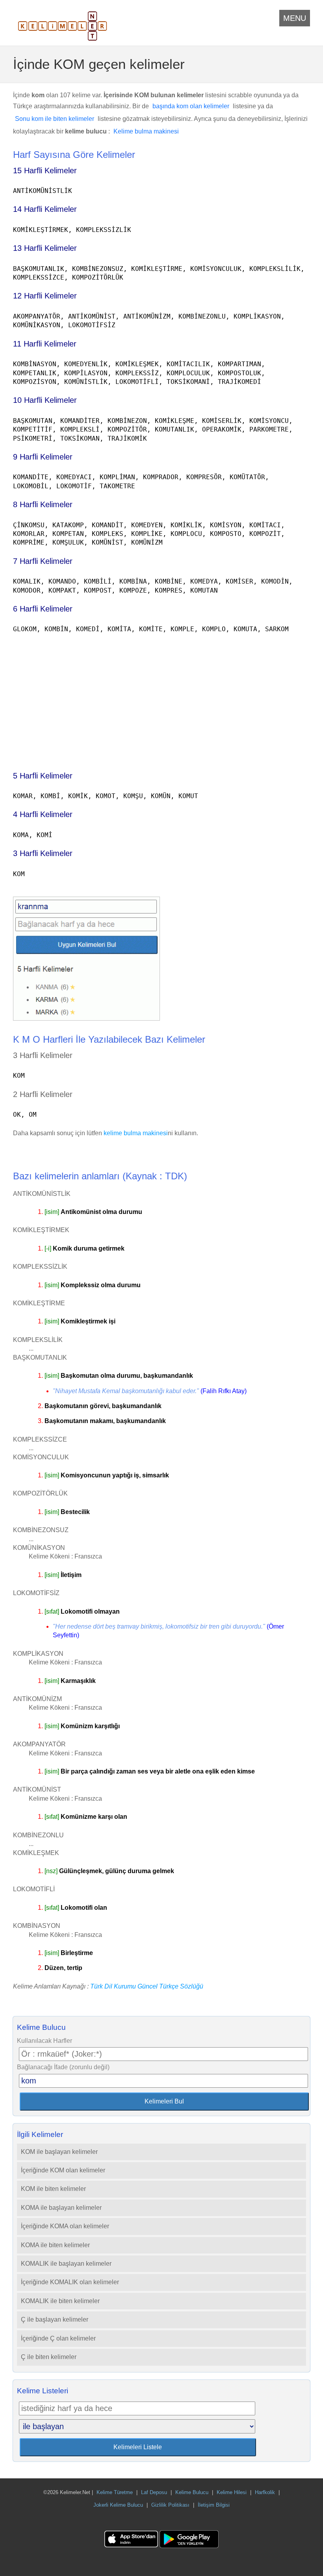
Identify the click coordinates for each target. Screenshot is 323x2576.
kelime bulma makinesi (136, 1133)
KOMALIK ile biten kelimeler (60, 2301)
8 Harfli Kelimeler (43, 504)
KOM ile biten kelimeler (53, 2189)
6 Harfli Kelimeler (43, 609)
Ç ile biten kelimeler (49, 2357)
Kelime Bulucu (192, 2492)
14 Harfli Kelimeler (45, 209)
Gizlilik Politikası (170, 2505)
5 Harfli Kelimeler (43, 776)
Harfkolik (265, 2492)
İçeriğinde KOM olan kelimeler (63, 2170)
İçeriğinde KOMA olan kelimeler (65, 2226)
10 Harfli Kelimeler (45, 400)
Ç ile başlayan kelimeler (55, 2319)
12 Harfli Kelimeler (45, 296)
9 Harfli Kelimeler (43, 457)
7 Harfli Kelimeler (43, 561)
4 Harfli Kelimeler (43, 814)
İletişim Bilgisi (214, 2505)
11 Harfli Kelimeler (45, 344)
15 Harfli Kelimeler (45, 170)
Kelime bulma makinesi (146, 131)
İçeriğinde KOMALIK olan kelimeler (70, 2282)
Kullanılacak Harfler (45, 2041)
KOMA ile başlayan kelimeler (61, 2208)
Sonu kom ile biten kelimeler (55, 119)
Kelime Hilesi (232, 2492)
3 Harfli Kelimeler (43, 853)
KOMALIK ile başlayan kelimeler (66, 2264)
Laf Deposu (154, 2492)
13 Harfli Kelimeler (45, 248)
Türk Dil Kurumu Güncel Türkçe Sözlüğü (147, 1986)
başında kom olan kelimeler (191, 106)
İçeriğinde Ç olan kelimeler (58, 2338)
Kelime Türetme (115, 2492)
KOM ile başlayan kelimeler (59, 2152)
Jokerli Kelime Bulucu (118, 2505)
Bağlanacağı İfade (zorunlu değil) (63, 2067)
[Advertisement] (161, 699)
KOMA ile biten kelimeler (55, 2245)
